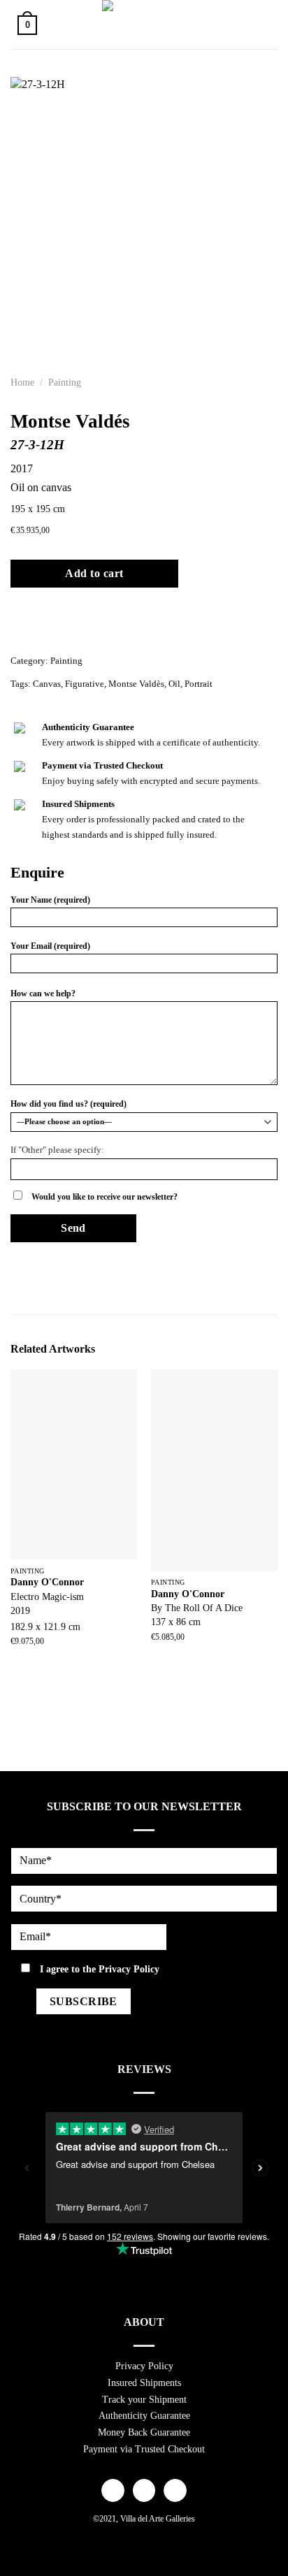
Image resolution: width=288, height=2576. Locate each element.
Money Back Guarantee (144, 2432)
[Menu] (262, 24)
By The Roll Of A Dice (197, 1608)
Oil (174, 684)
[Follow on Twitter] (175, 2491)
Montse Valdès (136, 684)
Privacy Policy (129, 1969)
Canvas (47, 684)
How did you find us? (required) (69, 1104)
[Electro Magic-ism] (74, 1464)
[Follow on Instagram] (144, 2491)
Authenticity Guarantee (144, 2416)
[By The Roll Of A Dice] (214, 1470)
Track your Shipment (144, 2400)
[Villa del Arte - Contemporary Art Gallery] (144, 24)
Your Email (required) (50, 946)
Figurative (85, 684)
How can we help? (43, 994)
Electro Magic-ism (47, 1597)
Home (22, 383)
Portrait (199, 684)
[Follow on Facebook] (113, 2491)
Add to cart (94, 573)
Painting (65, 383)
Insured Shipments (144, 2383)
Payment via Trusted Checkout (144, 2449)
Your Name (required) (50, 900)
